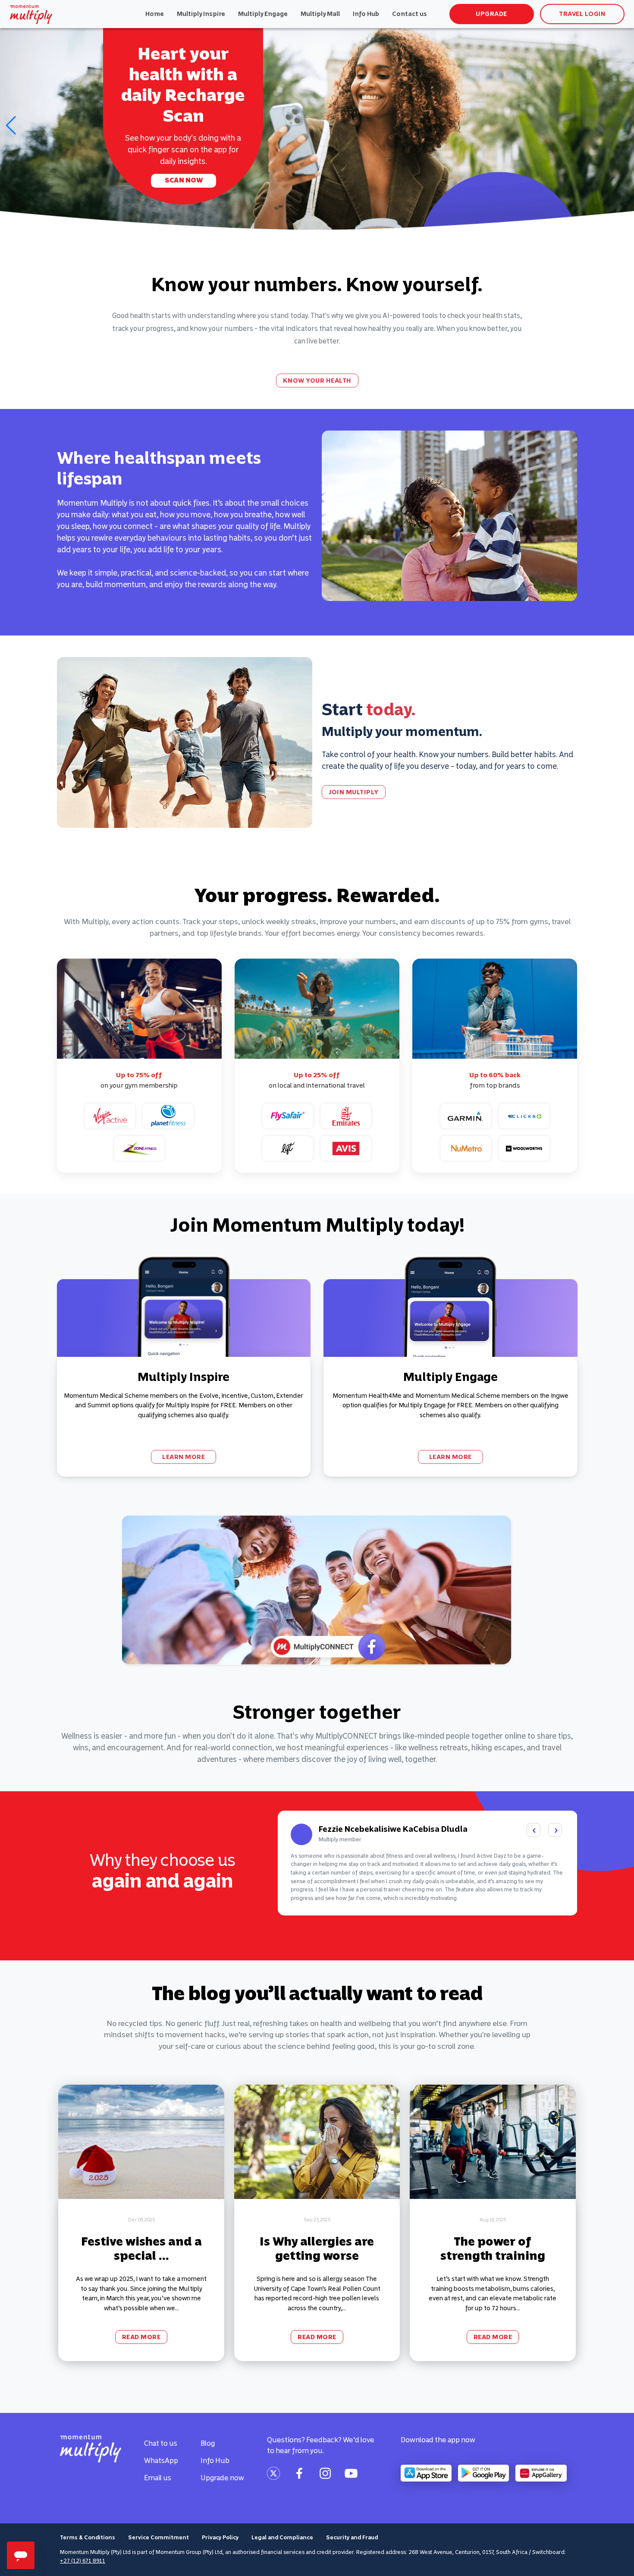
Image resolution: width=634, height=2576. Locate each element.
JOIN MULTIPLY (354, 792)
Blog (208, 2443)
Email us (158, 2478)
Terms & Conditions (88, 2537)
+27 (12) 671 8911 (83, 2561)
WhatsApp (161, 2460)
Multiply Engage (263, 14)
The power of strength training (493, 2249)
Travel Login (582, 14)
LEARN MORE (184, 1457)
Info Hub (366, 14)
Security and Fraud (352, 2537)
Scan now (184, 180)
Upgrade (491, 14)
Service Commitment (158, 2537)
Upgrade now (222, 2478)
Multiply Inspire (201, 14)
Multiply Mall (320, 14)
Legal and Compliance (282, 2537)
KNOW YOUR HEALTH (317, 381)
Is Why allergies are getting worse (317, 2249)
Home (155, 14)
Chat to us (161, 2443)
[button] (10, 126)
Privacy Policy (220, 2537)
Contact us (410, 14)
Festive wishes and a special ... (141, 2249)
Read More (141, 2337)
